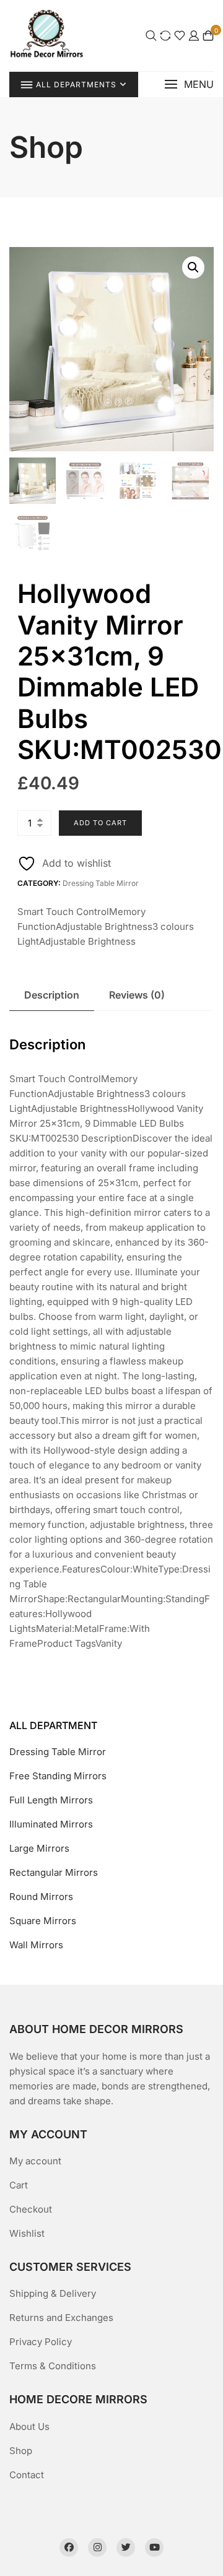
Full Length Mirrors (51, 1800)
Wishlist (27, 2233)
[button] (189, 85)
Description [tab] (52, 995)
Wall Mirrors (36, 1945)
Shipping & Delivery (53, 2293)
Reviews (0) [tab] (137, 995)
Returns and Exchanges (61, 2318)
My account (35, 2161)
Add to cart (100, 823)
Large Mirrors (39, 1848)
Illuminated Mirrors (51, 1824)
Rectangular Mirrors (54, 1872)
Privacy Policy (41, 2342)
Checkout (31, 2209)
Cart (19, 2185)
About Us (29, 2426)
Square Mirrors (43, 1921)
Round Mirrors (41, 1897)
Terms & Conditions (53, 2366)
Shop (21, 2451)
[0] (208, 36)
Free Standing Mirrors (58, 1776)
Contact (27, 2475)
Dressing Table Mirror (101, 883)
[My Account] (194, 36)
